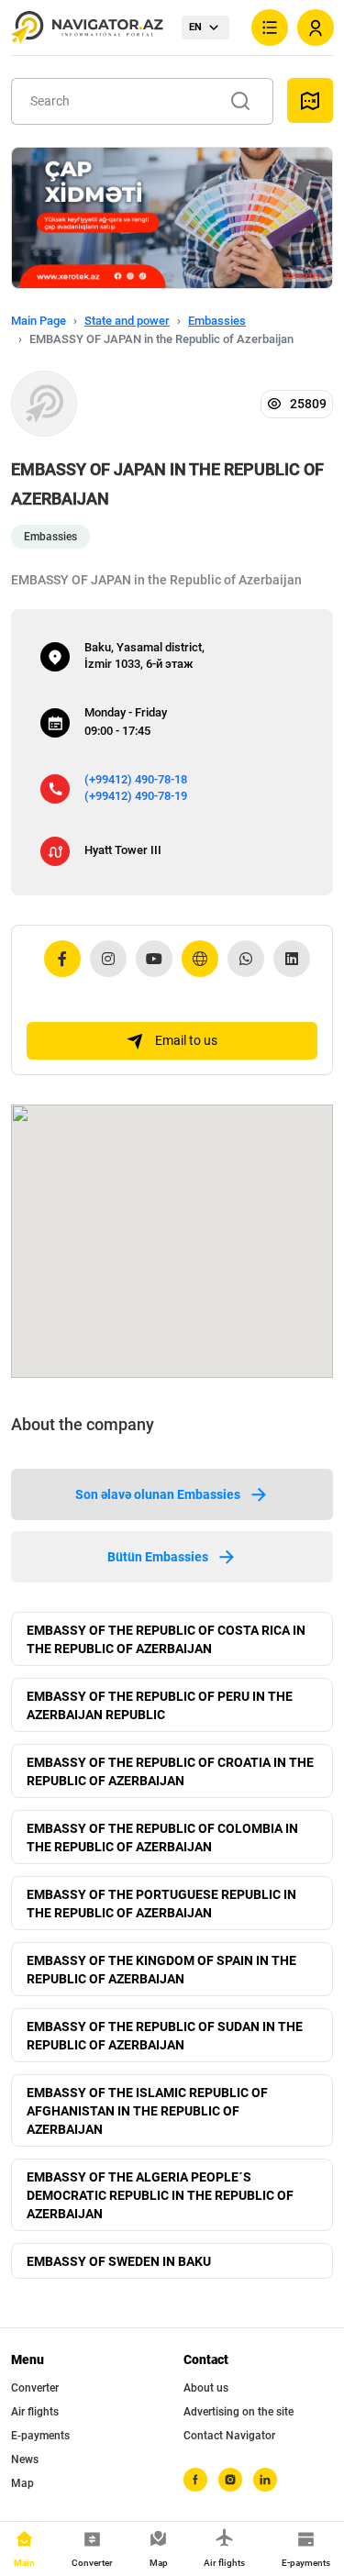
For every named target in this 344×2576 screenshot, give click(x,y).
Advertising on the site (239, 2412)
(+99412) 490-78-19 (136, 796)
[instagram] (230, 2480)
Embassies (217, 321)
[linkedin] (265, 2480)
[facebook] (195, 2480)
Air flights (35, 2412)
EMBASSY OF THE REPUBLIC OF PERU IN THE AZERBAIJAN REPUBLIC (160, 1705)
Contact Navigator (229, 2436)
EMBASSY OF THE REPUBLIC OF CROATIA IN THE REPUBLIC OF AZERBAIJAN (170, 1771)
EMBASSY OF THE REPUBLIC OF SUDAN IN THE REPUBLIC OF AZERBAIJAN (165, 2036)
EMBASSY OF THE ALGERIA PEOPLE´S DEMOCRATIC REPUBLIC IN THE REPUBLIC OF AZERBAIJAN (160, 2195)
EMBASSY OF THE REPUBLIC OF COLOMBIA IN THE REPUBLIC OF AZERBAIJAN (162, 1838)
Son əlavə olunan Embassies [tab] (158, 1494)
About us (206, 2388)
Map (22, 2483)
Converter (35, 2388)
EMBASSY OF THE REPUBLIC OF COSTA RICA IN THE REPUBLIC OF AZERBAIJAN (166, 1639)
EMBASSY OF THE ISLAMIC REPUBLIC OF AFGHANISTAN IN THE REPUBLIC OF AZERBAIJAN (147, 2111)
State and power (127, 321)
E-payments (40, 2436)
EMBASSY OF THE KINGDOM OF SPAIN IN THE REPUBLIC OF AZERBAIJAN (161, 1970)
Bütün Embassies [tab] (158, 1557)
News (25, 2459)
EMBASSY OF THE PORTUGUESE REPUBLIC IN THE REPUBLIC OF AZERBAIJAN (161, 1904)
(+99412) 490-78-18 (136, 779)
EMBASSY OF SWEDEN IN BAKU (119, 2261)
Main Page (39, 321)
